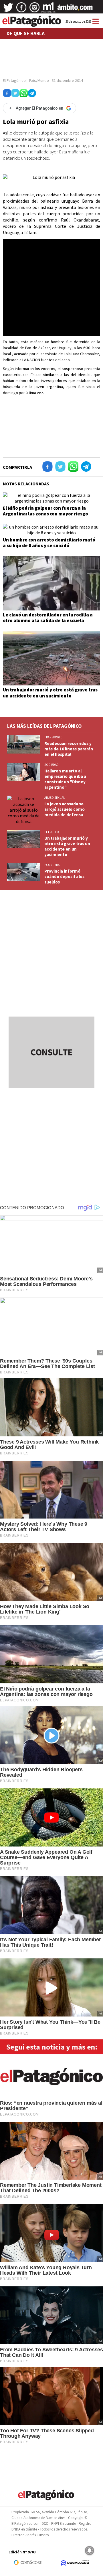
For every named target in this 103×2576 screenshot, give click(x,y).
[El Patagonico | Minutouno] (48, 9)
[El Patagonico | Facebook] (21, 9)
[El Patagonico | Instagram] (35, 9)
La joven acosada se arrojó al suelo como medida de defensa (65, 809)
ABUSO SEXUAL (55, 798)
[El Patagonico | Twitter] (8, 9)
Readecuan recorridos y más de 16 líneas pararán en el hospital (69, 749)
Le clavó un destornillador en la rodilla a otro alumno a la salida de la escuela (48, 618)
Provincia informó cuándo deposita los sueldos (64, 876)
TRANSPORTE (53, 737)
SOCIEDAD (51, 765)
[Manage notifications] (90, 2551)
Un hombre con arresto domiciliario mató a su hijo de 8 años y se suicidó (49, 543)
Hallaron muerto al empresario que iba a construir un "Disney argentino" (65, 779)
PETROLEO (52, 832)
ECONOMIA (52, 865)
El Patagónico (14, 80)
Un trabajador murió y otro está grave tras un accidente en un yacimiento (50, 693)
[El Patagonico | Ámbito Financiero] (75, 9)
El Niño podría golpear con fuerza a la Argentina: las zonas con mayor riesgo (45, 511)
